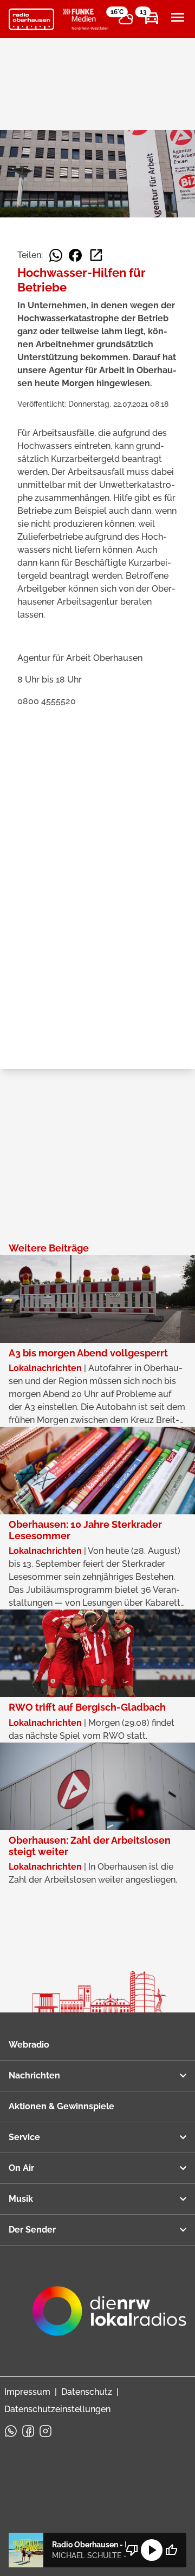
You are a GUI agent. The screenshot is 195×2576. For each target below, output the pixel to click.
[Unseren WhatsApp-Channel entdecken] (11, 2431)
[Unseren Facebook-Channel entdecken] (28, 2431)
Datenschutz (87, 2392)
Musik (21, 2199)
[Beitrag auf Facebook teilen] (75, 255)
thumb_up (171, 2550)
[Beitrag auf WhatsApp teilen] (56, 255)
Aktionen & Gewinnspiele (61, 2106)
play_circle (152, 2550)
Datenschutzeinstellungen (57, 2409)
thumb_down (132, 2550)
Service (24, 2137)
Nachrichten (34, 2075)
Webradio (29, 2045)
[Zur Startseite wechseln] (31, 19)
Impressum (27, 2392)
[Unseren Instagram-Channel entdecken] (45, 2431)
